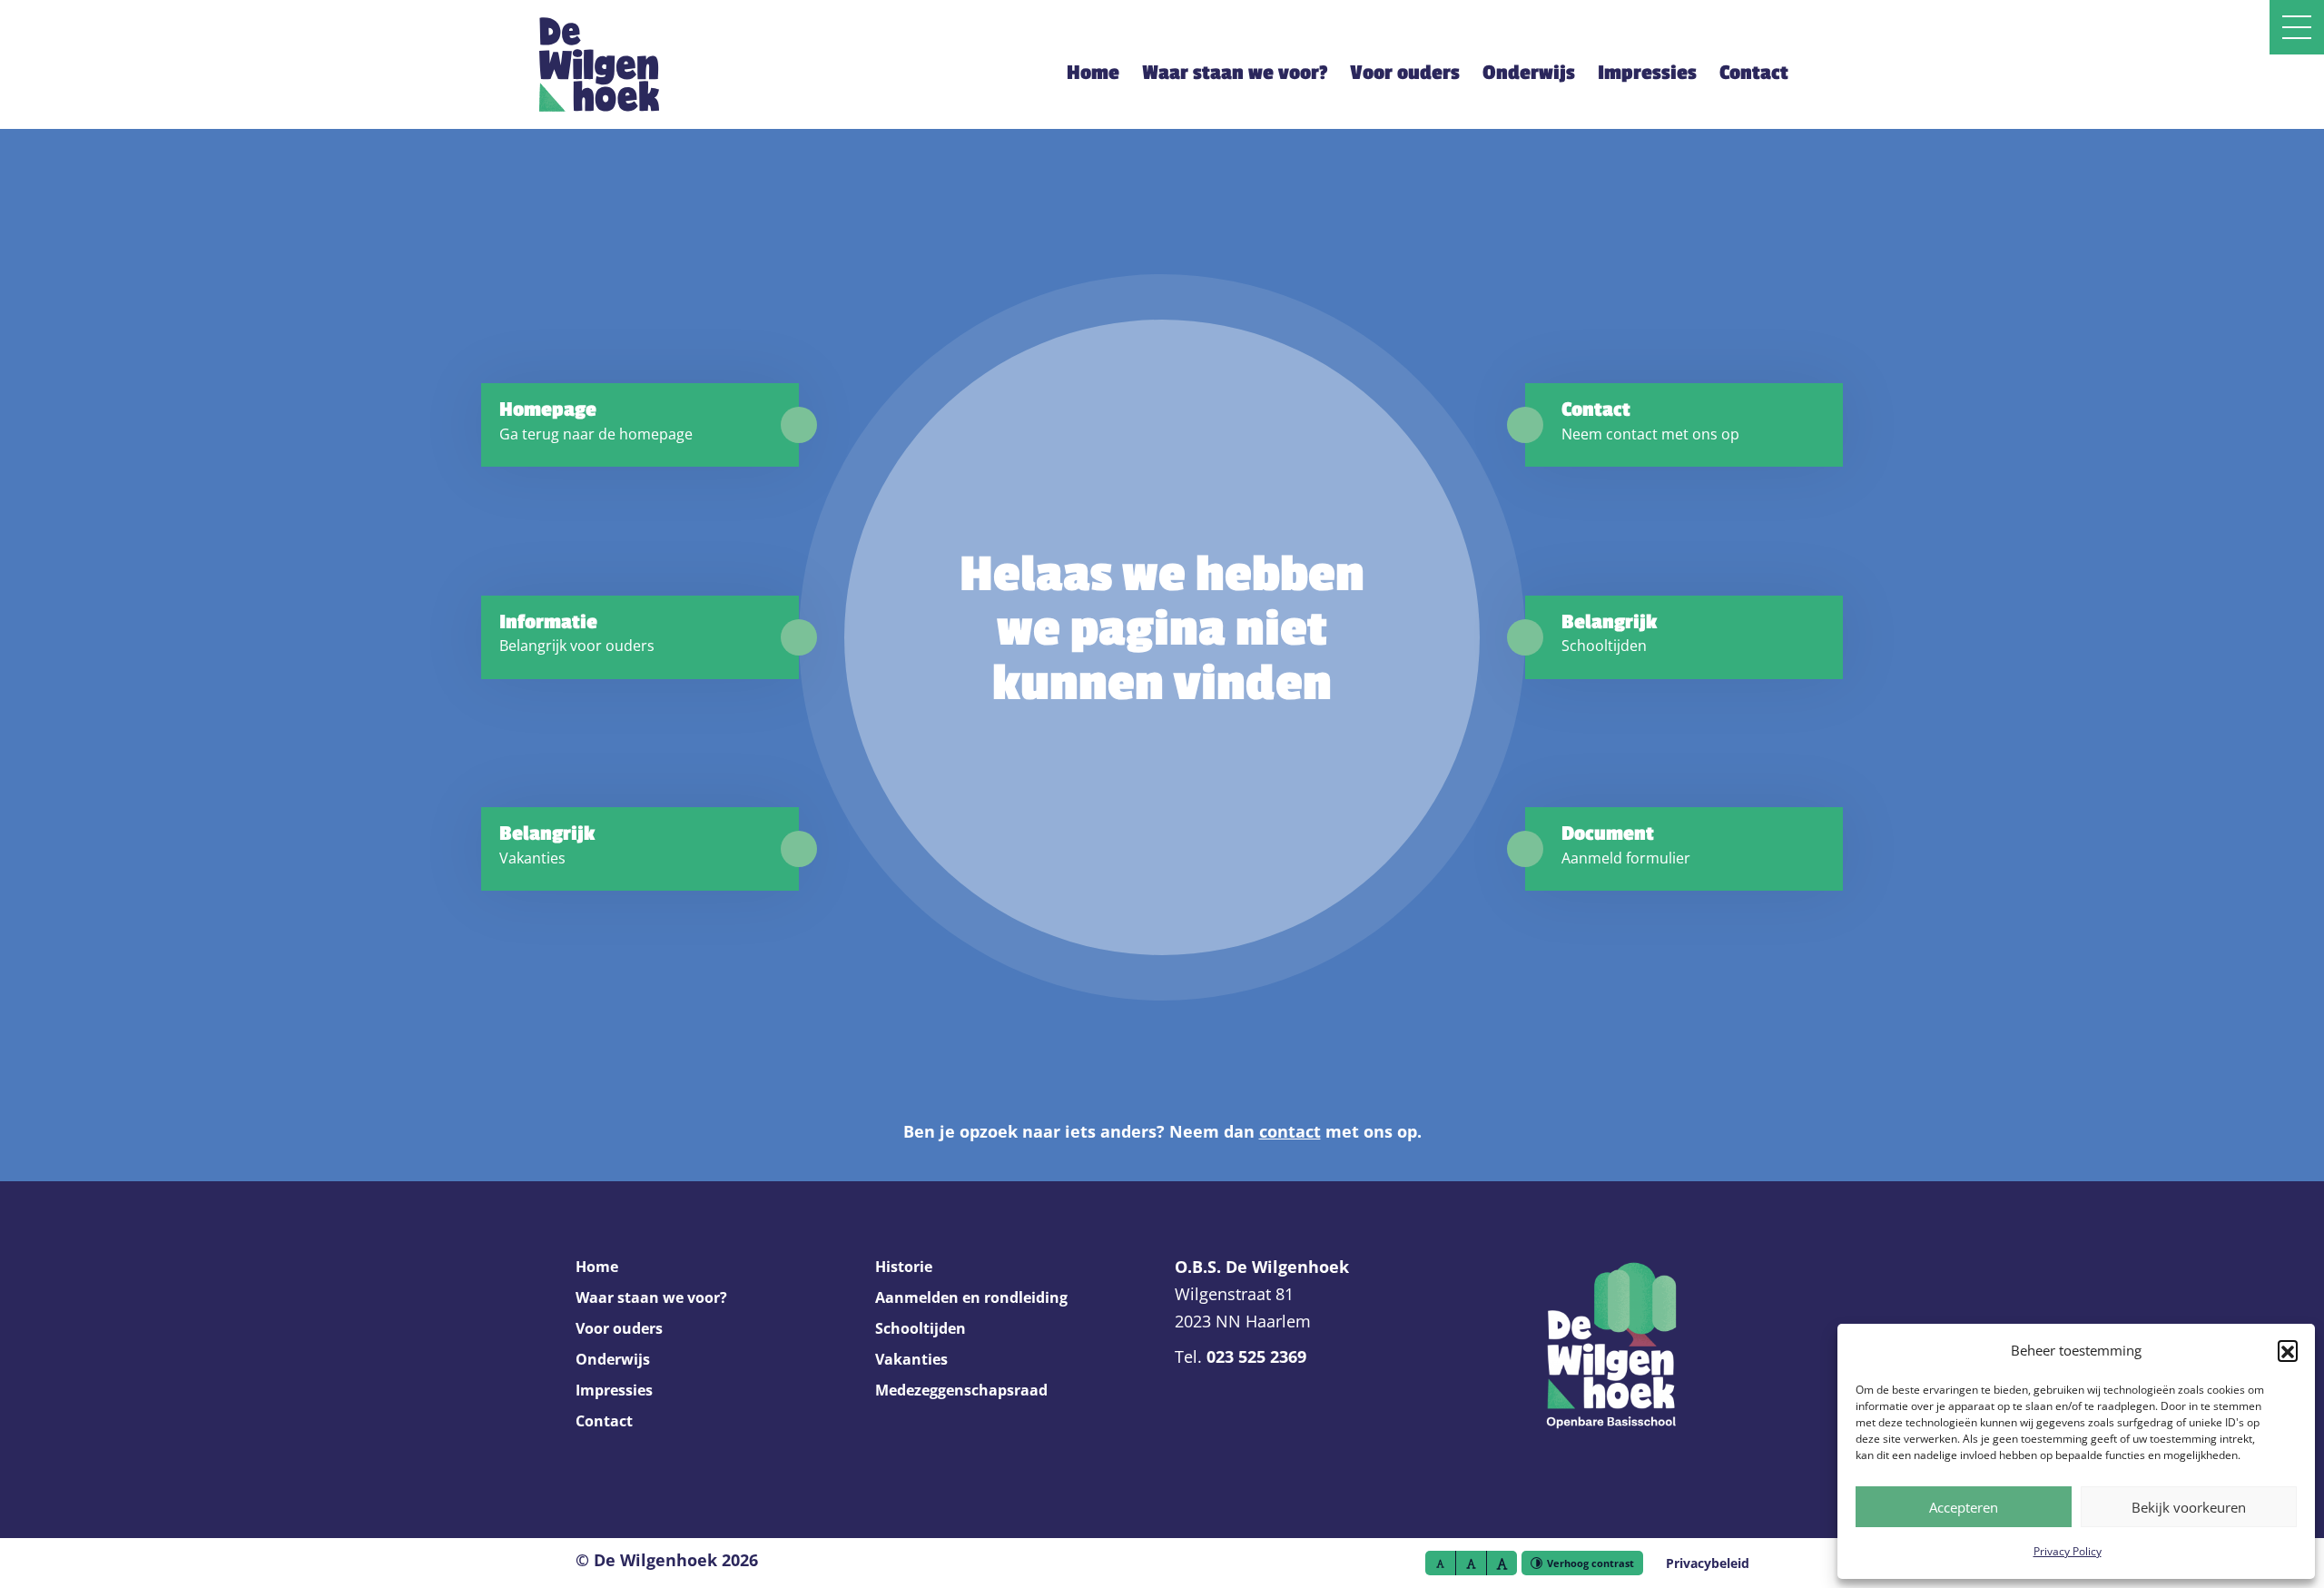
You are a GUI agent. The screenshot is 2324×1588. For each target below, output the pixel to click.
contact (1290, 1131)
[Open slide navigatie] (2297, 27)
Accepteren (1964, 1507)
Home (1093, 73)
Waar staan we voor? (1235, 73)
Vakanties (911, 1359)
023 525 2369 (1256, 1356)
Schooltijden (921, 1328)
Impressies (1647, 73)
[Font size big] (1472, 1563)
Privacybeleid (1708, 1563)
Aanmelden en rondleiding (971, 1297)
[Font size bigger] (1502, 1563)
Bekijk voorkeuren (2189, 1507)
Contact (1754, 73)
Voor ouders (1405, 73)
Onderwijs (1529, 73)
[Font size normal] (1441, 1563)
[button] (2288, 1350)
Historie (904, 1267)
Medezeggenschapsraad (961, 1390)
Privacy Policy (2068, 1551)
